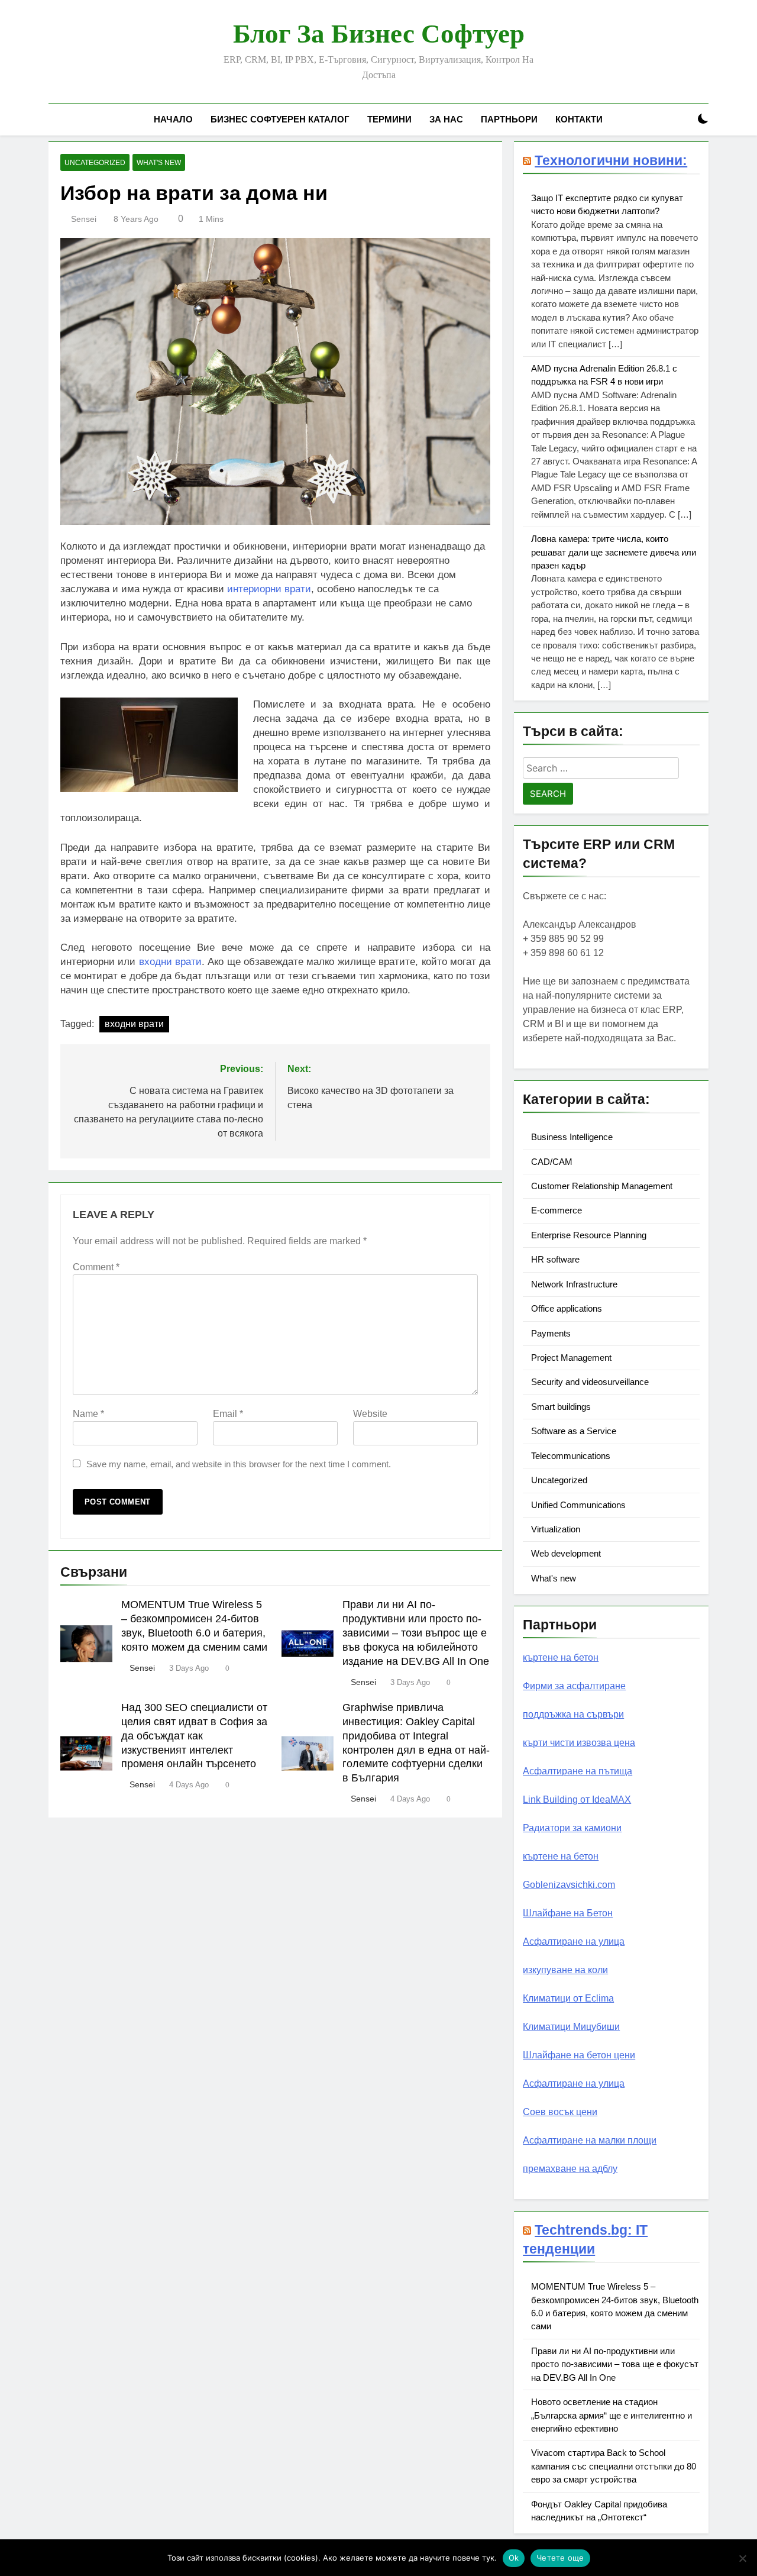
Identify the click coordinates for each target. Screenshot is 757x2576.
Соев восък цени (560, 2112)
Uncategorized (95, 163)
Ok (514, 2558)
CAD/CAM (552, 1162)
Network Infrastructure (574, 1284)
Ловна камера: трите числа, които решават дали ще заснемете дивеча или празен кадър (614, 552)
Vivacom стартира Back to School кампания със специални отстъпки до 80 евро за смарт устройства (614, 2466)
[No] (742, 2558)
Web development (566, 1553)
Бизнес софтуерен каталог (280, 119)
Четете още (560, 2558)
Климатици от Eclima (568, 1998)
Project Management (571, 1358)
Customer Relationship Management (602, 1186)
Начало (173, 119)
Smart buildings (561, 1407)
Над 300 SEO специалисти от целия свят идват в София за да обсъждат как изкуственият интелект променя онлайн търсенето (194, 1736)
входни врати (170, 962)
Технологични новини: (611, 160)
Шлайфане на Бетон (568, 1913)
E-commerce (557, 1210)
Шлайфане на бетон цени (579, 2055)
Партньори (509, 119)
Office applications (567, 1308)
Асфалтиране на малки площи (590, 2140)
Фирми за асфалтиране (574, 1686)
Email (228, 1414)
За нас (446, 119)
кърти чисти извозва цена (579, 1743)
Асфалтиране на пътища (578, 1771)
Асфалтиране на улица (574, 1941)
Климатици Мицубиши (571, 2027)
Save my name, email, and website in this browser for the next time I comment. (239, 1464)
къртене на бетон (561, 1657)
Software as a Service (574, 1431)
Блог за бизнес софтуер (379, 34)
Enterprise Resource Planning (589, 1235)
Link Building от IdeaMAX (577, 1799)
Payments (551, 1333)
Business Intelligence (572, 1137)
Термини (389, 119)
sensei (84, 219)
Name (88, 1414)
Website (370, 1414)
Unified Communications (578, 1505)
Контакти (579, 119)
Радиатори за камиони (572, 1828)
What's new (159, 163)
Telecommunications (571, 1456)
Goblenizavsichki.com (569, 1885)
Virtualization (556, 1529)
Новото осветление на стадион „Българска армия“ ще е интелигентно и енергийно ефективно (612, 2415)
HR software (555, 1259)
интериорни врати (269, 589)
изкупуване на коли (565, 1970)
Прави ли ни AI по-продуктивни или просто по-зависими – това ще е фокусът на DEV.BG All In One (615, 2364)
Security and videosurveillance (590, 1382)
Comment (96, 1267)
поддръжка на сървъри (573, 1714)
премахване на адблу (570, 2169)
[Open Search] (682, 119)
